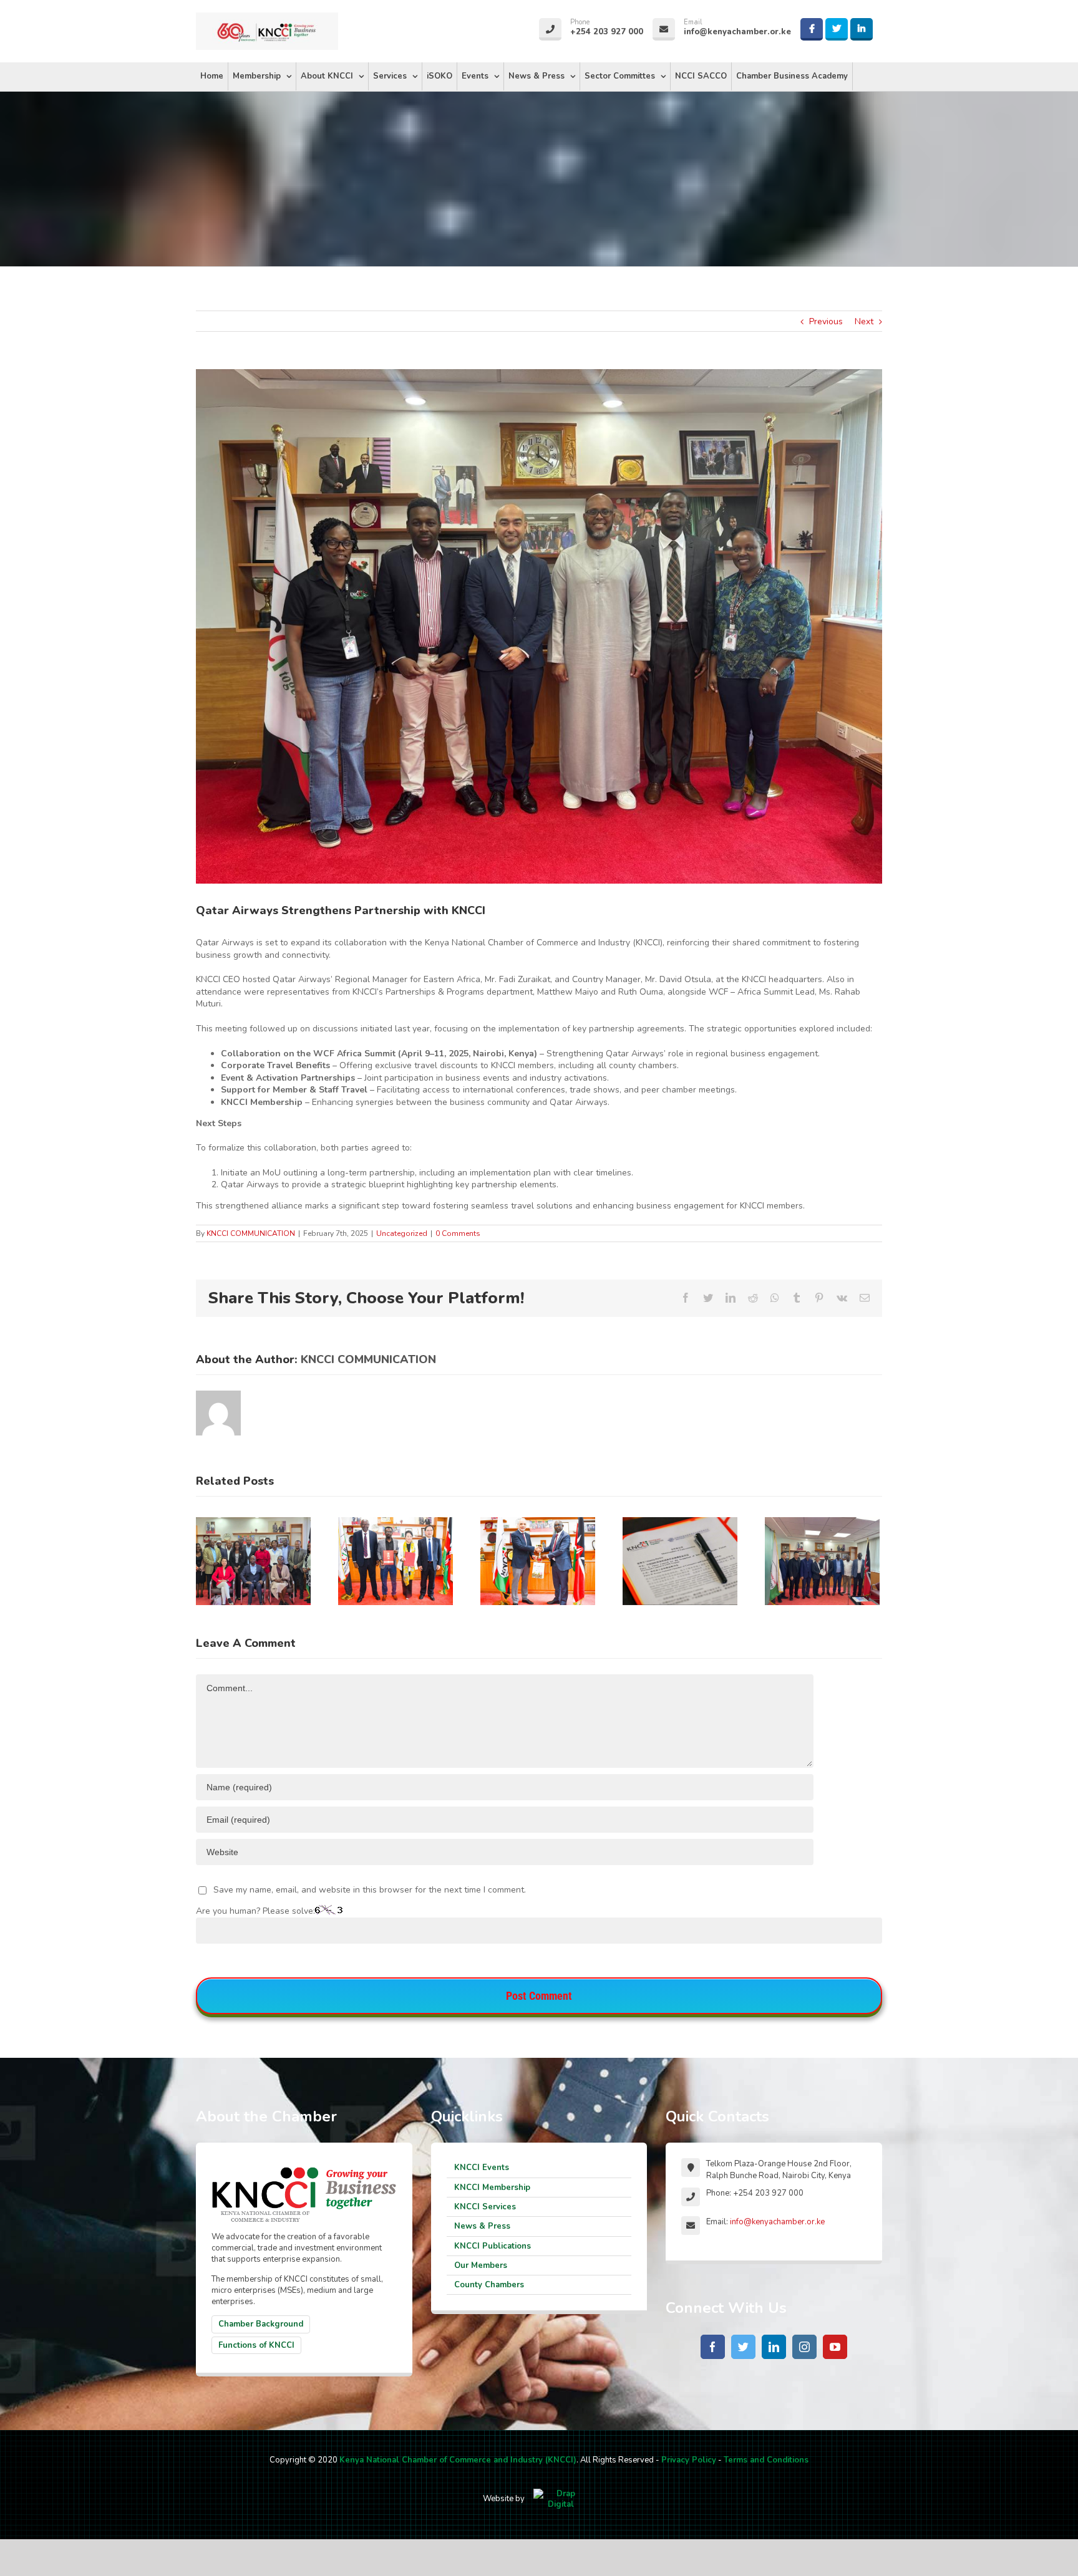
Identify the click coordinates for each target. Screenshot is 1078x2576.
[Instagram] (804, 2347)
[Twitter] (743, 2347)
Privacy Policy (689, 2460)
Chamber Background (261, 2324)
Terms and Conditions (766, 2460)
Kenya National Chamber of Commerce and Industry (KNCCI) (458, 2460)
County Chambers (489, 2285)
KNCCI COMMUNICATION (251, 1233)
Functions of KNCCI (256, 2345)
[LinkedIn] (774, 2347)
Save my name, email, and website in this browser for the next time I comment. (370, 1890)
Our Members (481, 2265)
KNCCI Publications (493, 2246)
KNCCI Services (485, 2207)
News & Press (482, 2226)
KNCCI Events (482, 2168)
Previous (826, 321)
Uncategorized (402, 1233)
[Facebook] (713, 2347)
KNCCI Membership (492, 2188)
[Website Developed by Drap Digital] (561, 2499)
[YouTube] (835, 2347)
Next (864, 321)
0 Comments (458, 1233)
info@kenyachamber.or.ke (777, 2222)
